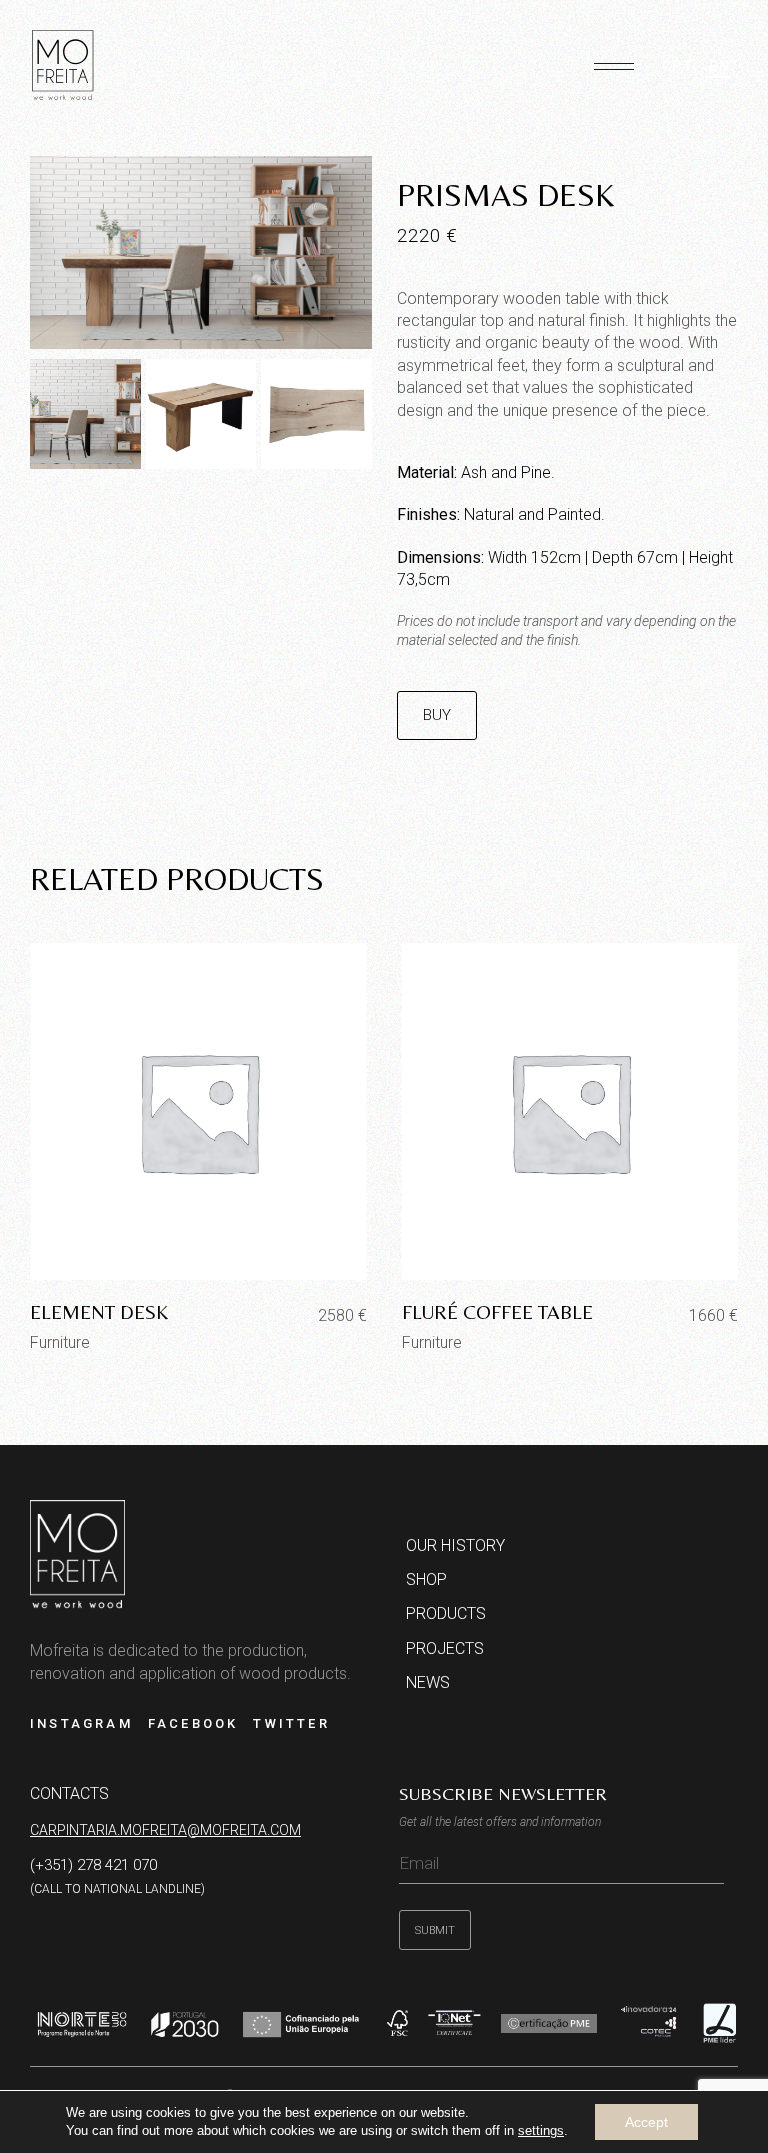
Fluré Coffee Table (497, 1311)
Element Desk (99, 1311)
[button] (614, 58)
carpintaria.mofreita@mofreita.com (165, 1830)
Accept (646, 2122)
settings (541, 2130)
